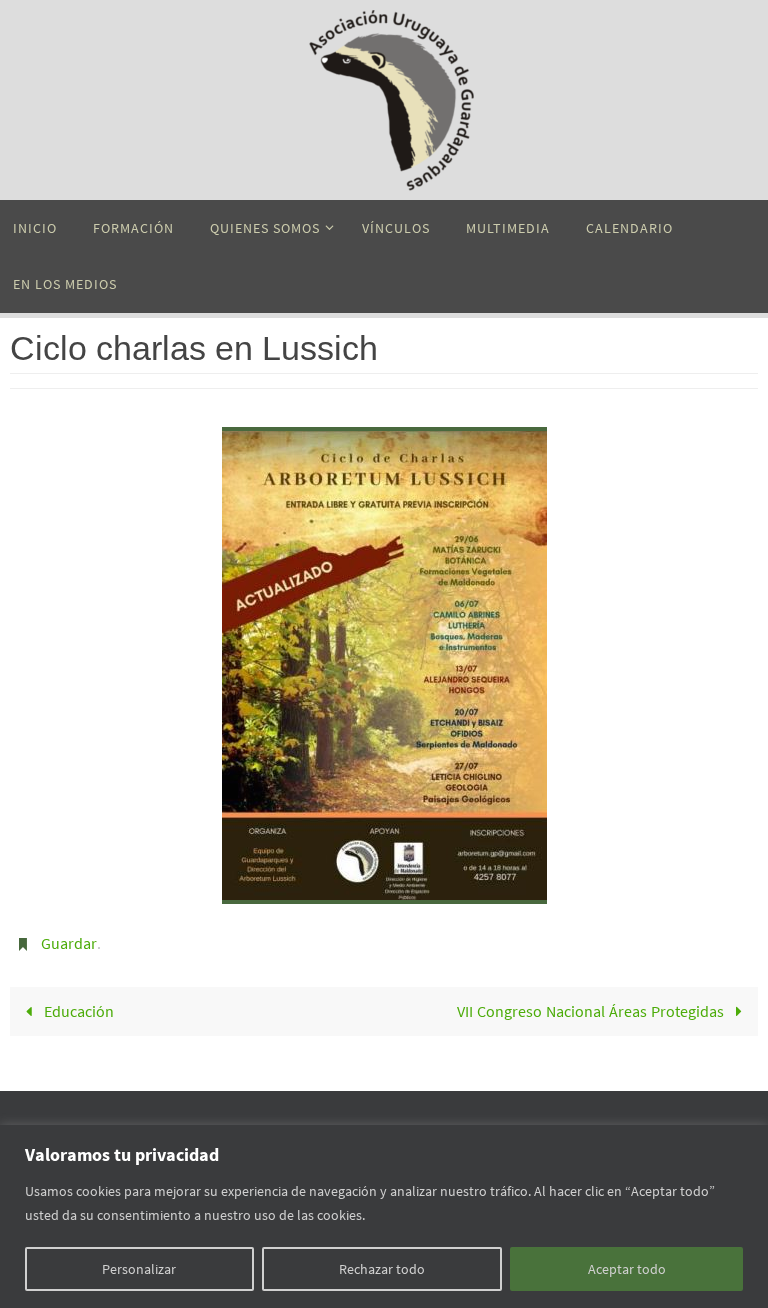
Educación (77, 1006)
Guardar (69, 941)
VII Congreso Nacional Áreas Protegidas (592, 1006)
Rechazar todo (382, 1269)
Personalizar (139, 1269)
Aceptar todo (627, 1269)
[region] (384, 1216)
